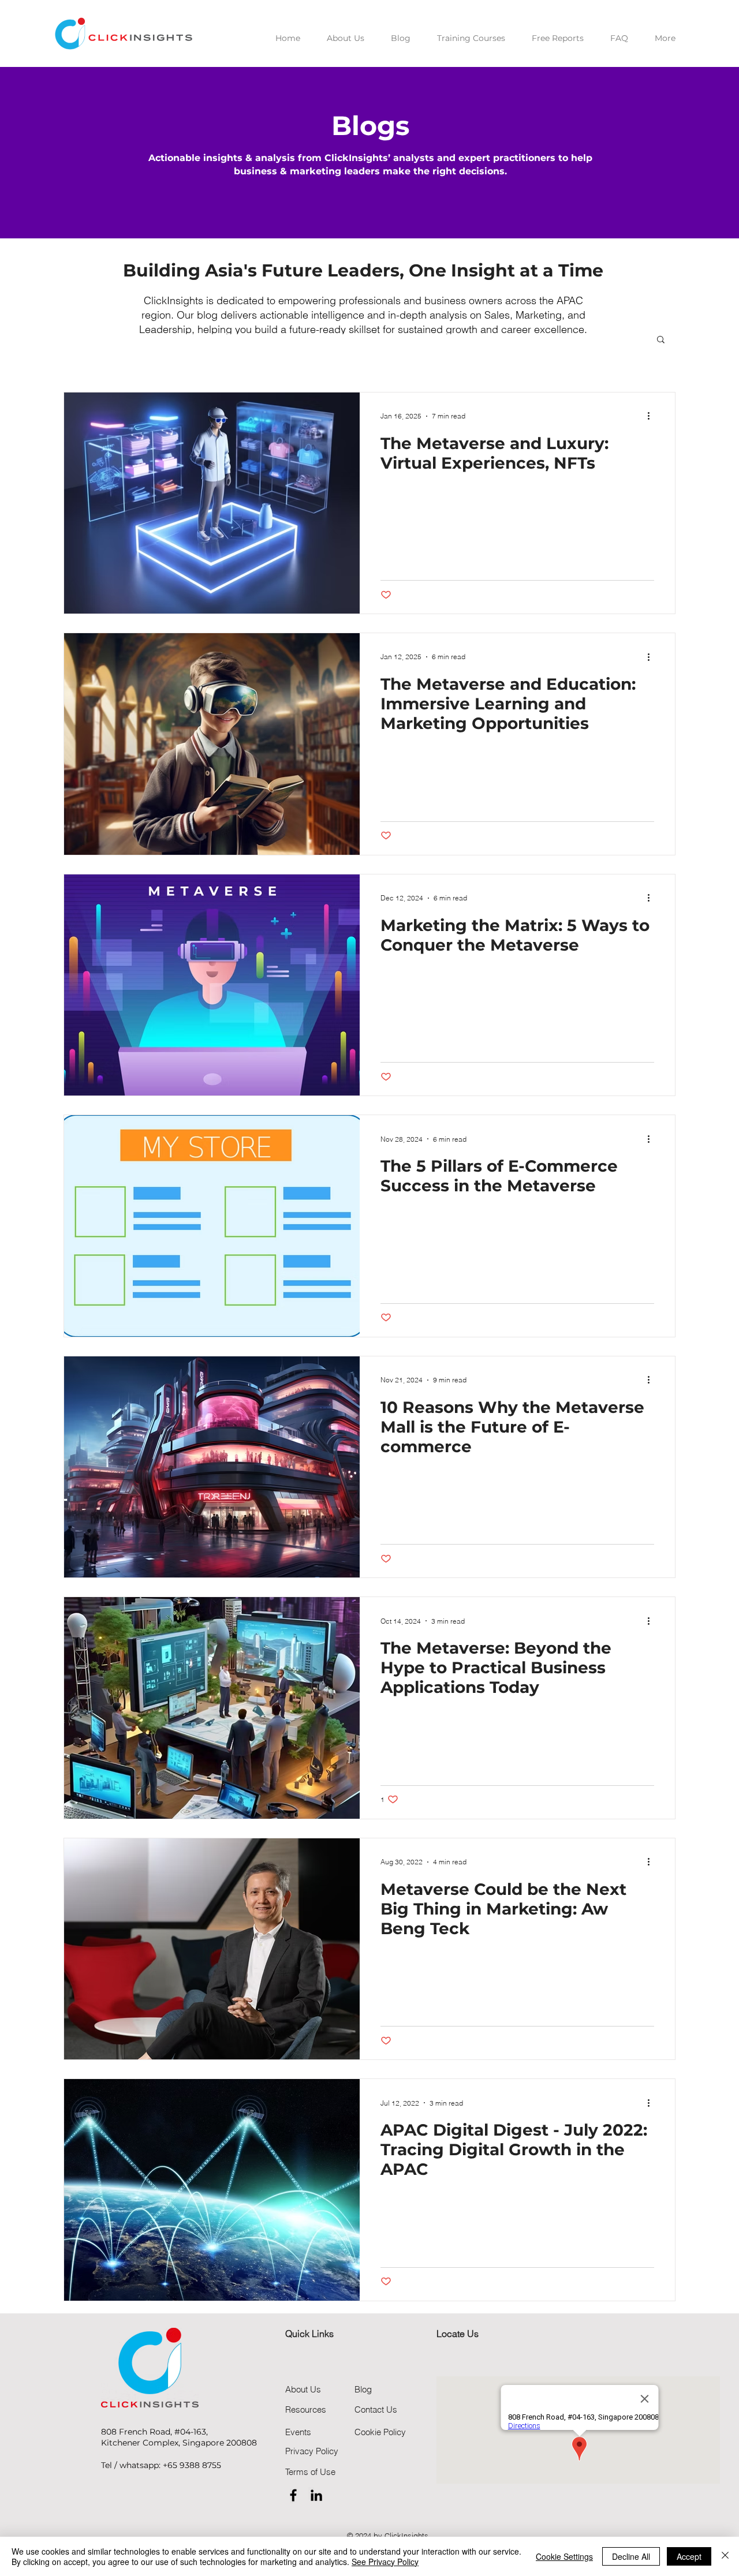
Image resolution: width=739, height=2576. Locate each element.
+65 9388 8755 (192, 2465)
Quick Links (309, 2334)
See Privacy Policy (385, 2562)
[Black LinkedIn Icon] (316, 2495)
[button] (661, 340)
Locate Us (458, 2334)
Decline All (631, 2556)
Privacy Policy (312, 2451)
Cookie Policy (380, 2432)
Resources (306, 2409)
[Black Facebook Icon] (293, 2495)
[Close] (725, 2556)
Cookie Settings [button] (564, 2556)
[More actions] (652, 416)
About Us (303, 2389)
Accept (689, 2556)
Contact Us (376, 2409)
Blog (363, 2389)
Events (298, 2432)
